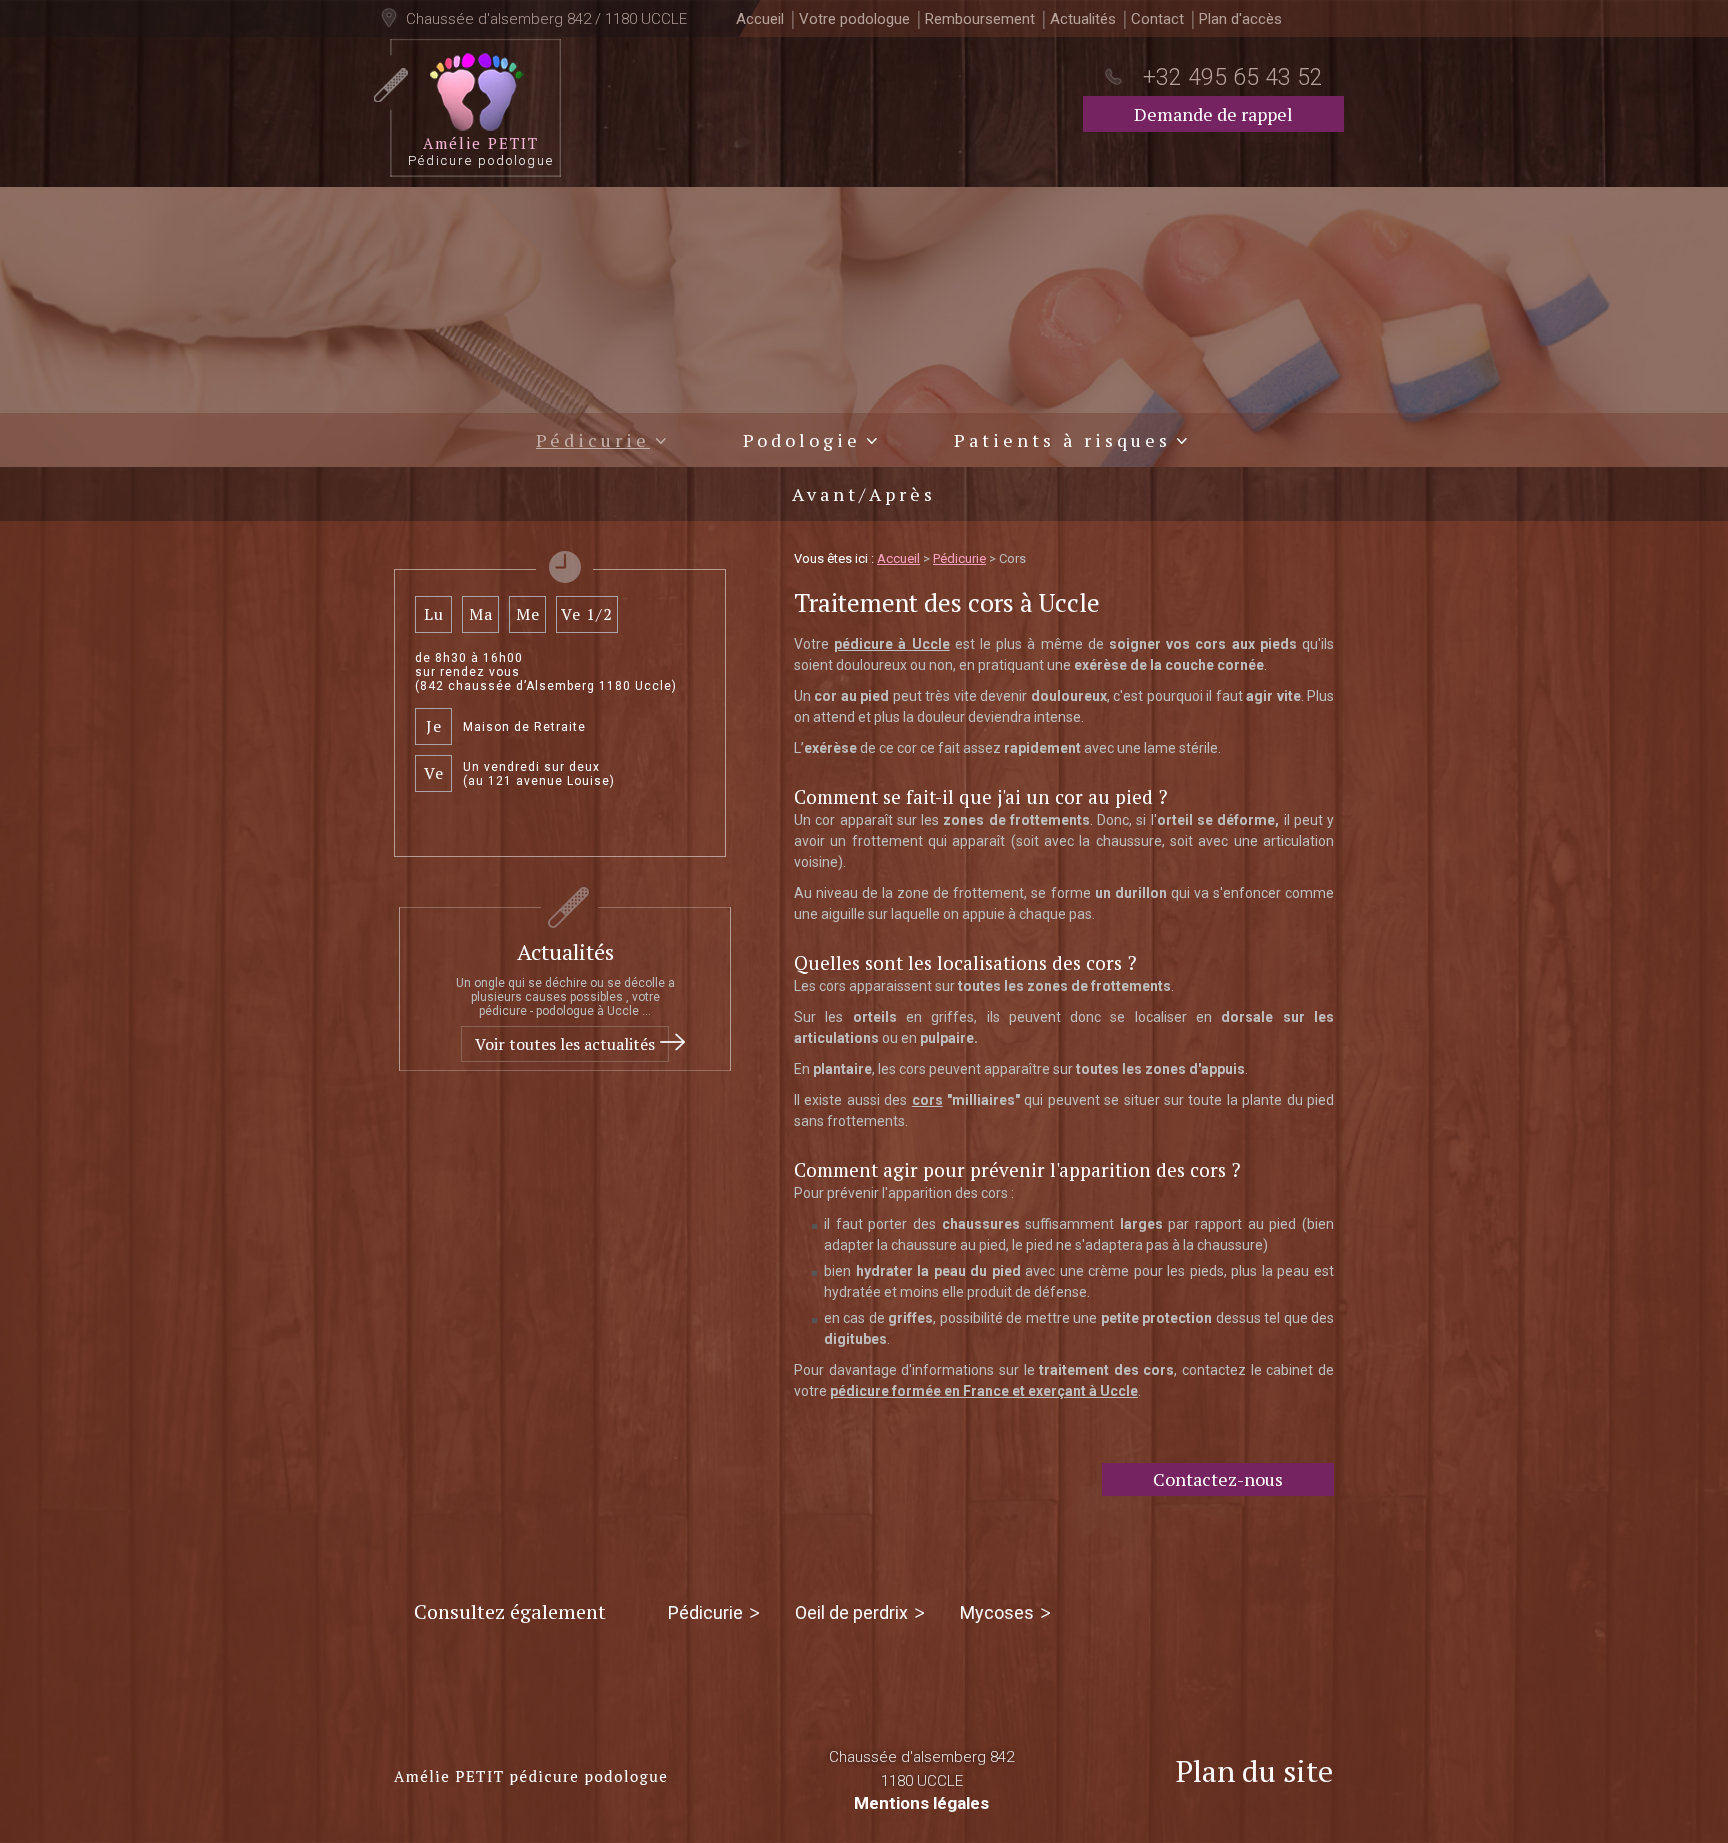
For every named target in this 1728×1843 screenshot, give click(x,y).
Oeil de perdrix (851, 1612)
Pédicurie (593, 440)
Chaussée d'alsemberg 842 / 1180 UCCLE (544, 19)
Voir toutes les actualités (565, 1044)
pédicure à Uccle (891, 644)
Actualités (1083, 19)
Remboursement (980, 19)
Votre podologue (854, 19)
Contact (1157, 19)
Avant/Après (864, 494)
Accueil (760, 19)
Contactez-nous (1218, 1479)
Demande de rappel (1213, 114)
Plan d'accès (1240, 19)
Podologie (802, 440)
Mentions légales (921, 1803)
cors (927, 1100)
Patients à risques (1062, 440)
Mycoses (997, 1612)
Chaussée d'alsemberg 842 (921, 1769)
